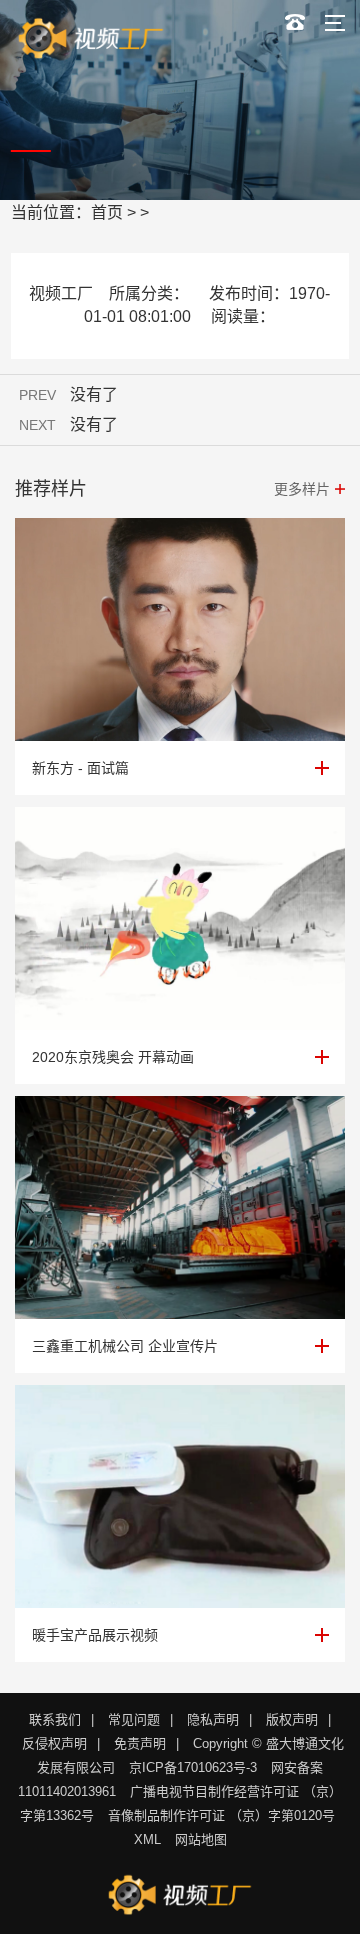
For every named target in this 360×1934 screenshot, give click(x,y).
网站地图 (201, 1839)
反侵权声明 (54, 1743)
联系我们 (55, 1719)
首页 (107, 212)
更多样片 (302, 489)
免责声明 (140, 1743)
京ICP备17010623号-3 (193, 1767)
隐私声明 (213, 1719)
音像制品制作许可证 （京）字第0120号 (221, 1815)
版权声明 (292, 1719)
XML (147, 1839)
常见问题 (134, 1719)
